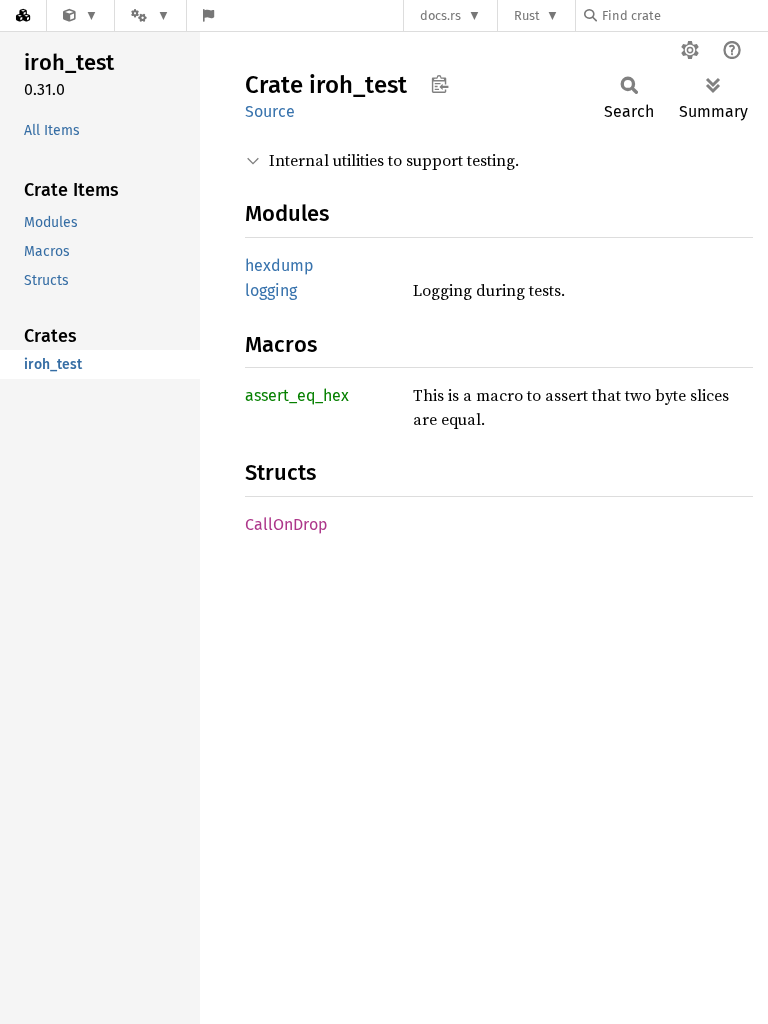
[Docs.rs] (23, 15)
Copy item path (439, 84)
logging (271, 290)
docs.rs (440, 15)
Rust (527, 15)
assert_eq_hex (297, 395)
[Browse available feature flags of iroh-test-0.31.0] (208, 15)
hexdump (279, 265)
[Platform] (150, 15)
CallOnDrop (286, 524)
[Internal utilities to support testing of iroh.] (80, 15)
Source (270, 111)
